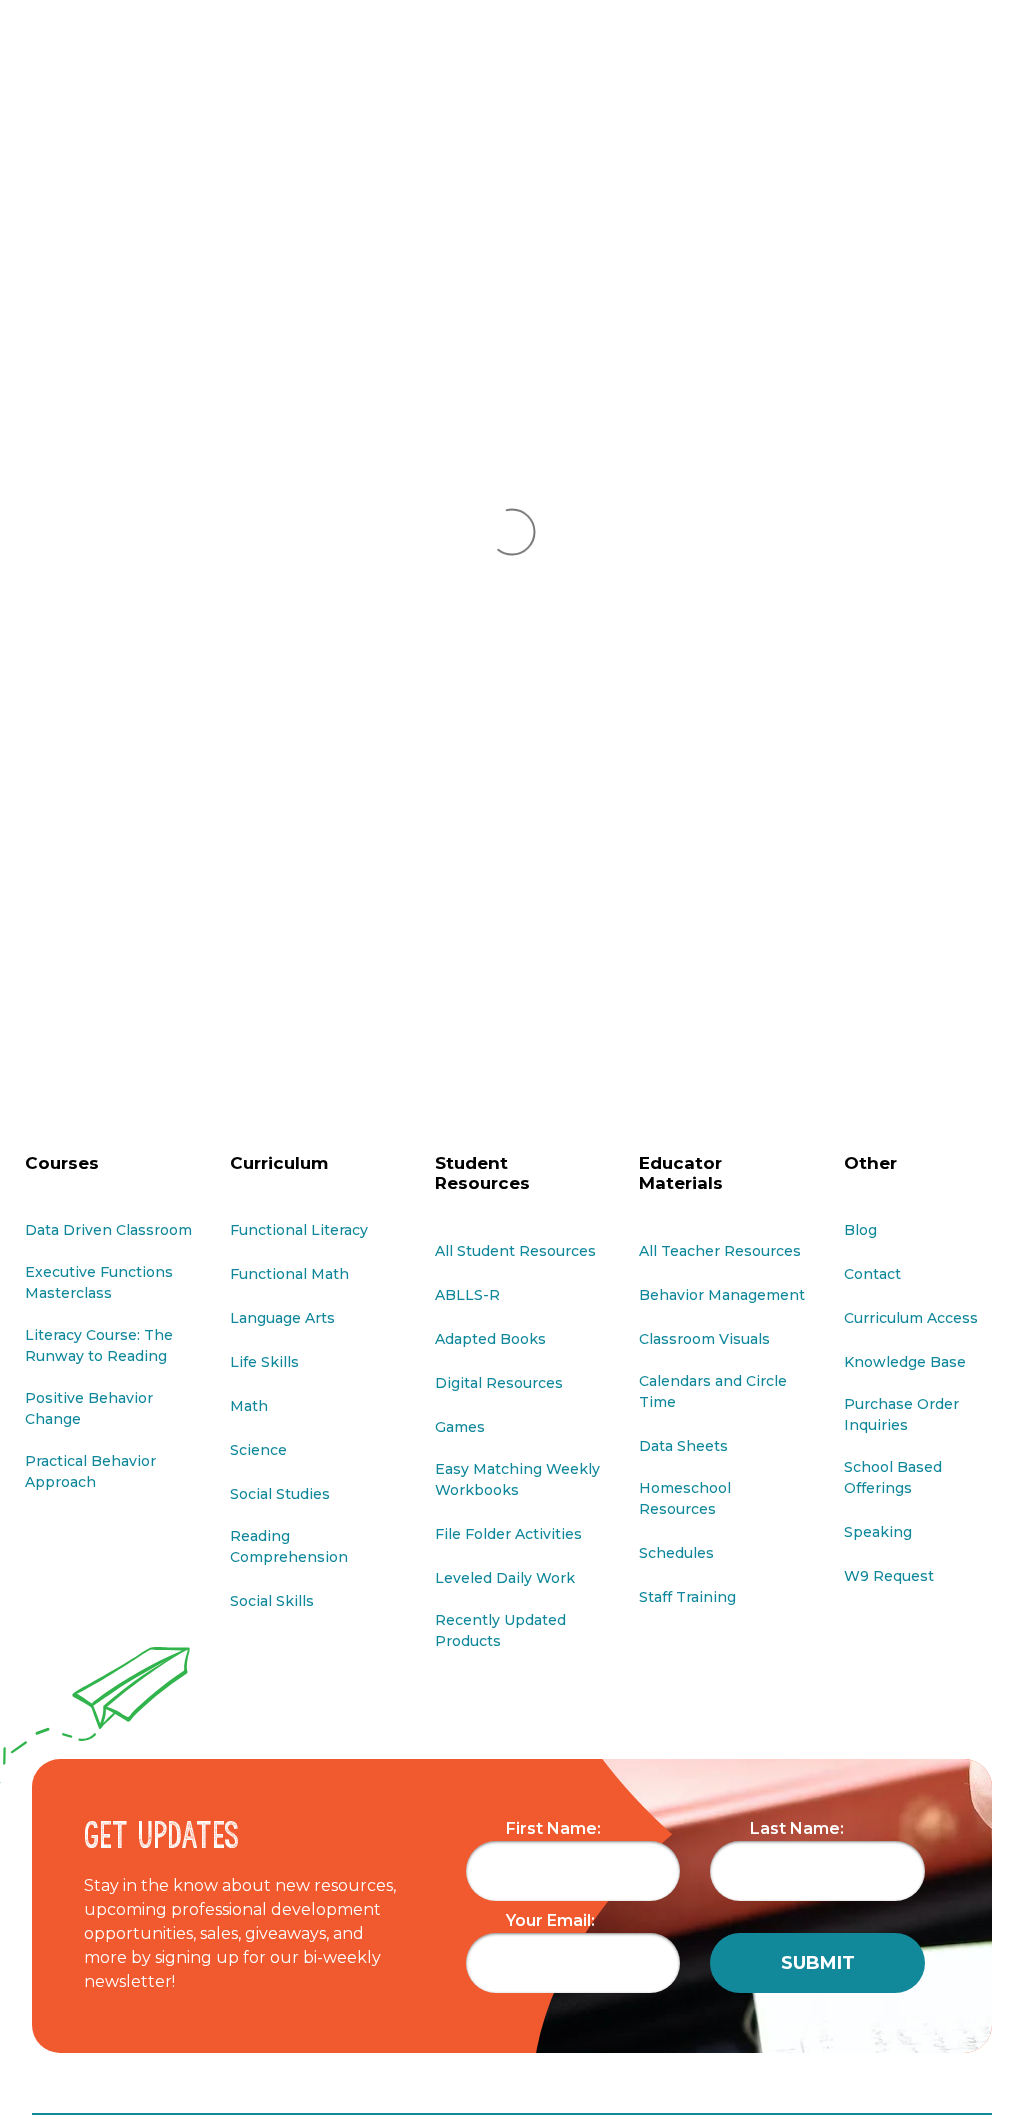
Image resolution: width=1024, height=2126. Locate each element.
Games (460, 1427)
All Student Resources (515, 1251)
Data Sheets (683, 1446)
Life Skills (264, 1362)
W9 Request (889, 1576)
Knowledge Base (905, 1362)
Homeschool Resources (685, 1498)
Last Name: (797, 1828)
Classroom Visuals (704, 1339)
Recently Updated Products (500, 1630)
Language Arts (282, 1318)
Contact (872, 1274)
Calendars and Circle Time (713, 1391)
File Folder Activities (508, 1534)
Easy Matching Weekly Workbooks (517, 1479)
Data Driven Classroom (108, 1230)
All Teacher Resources (720, 1251)
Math (249, 1406)
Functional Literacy (299, 1230)
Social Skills (272, 1601)
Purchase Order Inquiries (901, 1414)
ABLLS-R (467, 1295)
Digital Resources (499, 1383)
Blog (860, 1230)
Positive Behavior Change (89, 1408)
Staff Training (687, 1597)
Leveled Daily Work (505, 1578)
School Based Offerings (893, 1477)
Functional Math (289, 1274)
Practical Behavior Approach (90, 1471)
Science (258, 1450)
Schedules (676, 1553)
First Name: (553, 1828)
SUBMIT (818, 1963)
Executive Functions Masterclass (99, 1282)
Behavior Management (722, 1295)
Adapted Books (490, 1339)
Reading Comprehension (289, 1546)
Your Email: (550, 1920)
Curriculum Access (911, 1318)
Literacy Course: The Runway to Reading (99, 1345)
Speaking (878, 1532)
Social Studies (280, 1494)
